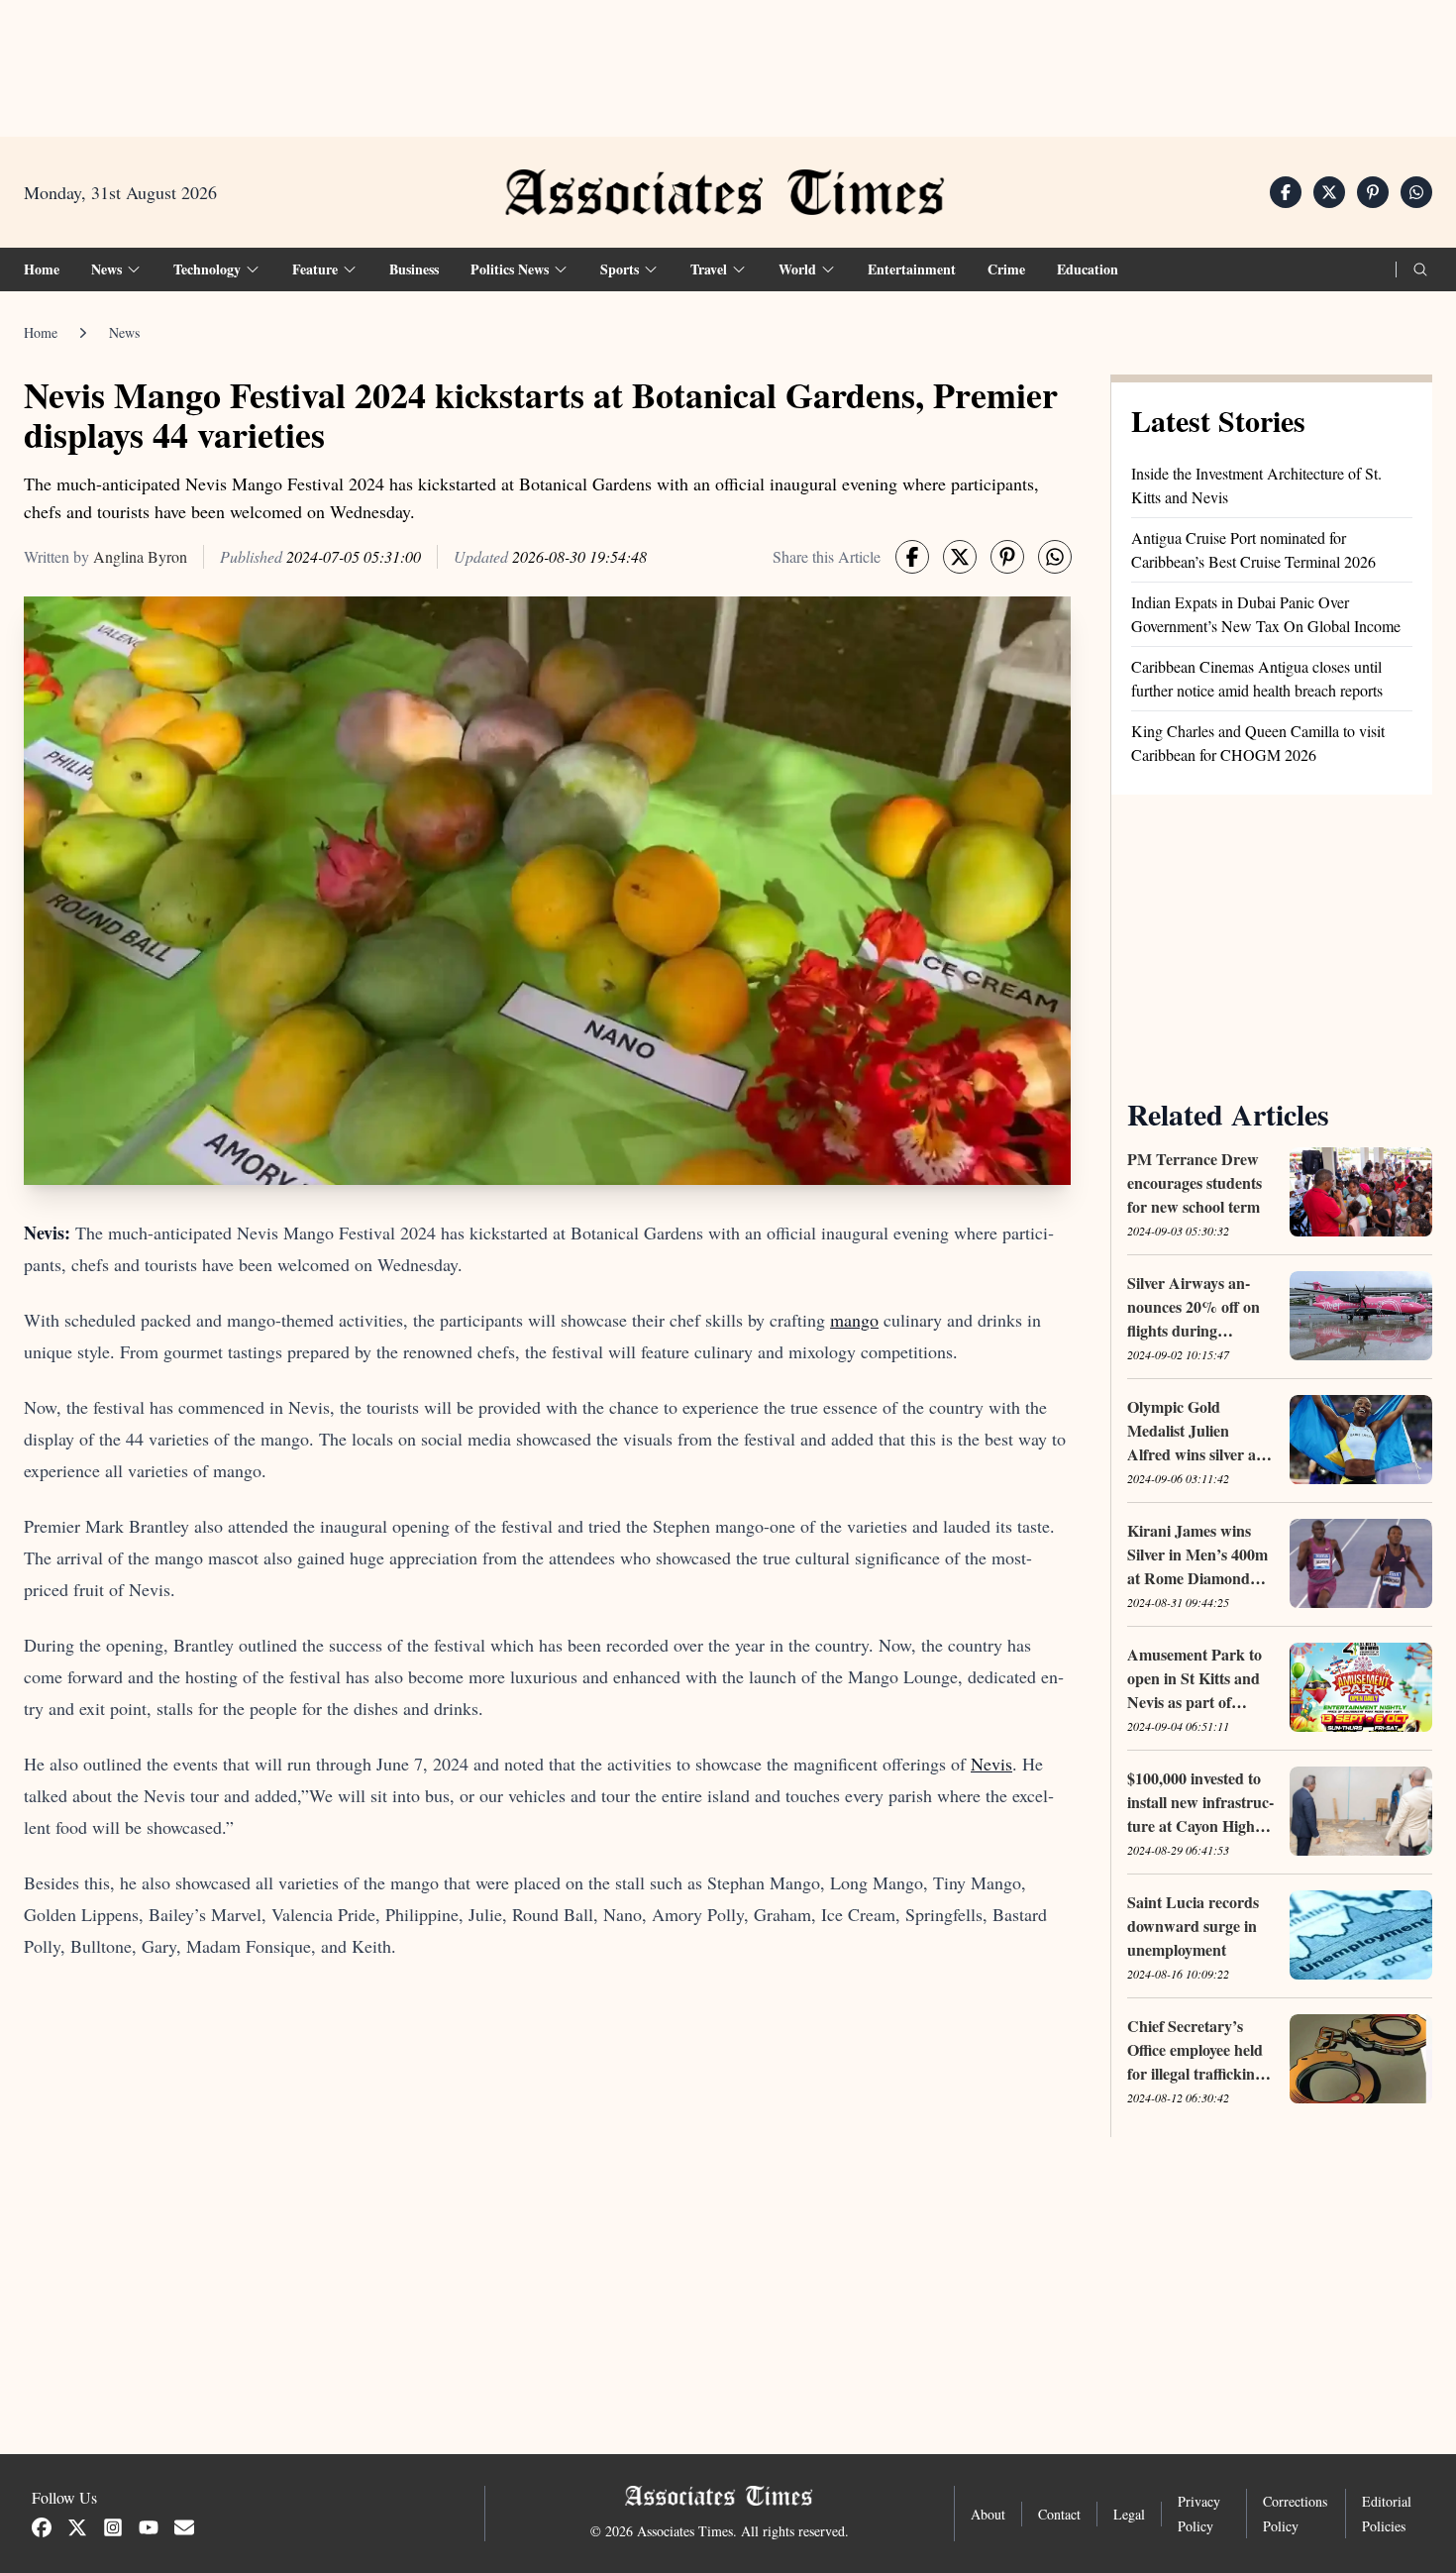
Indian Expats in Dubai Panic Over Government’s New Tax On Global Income (1266, 614)
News (124, 332)
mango (854, 1320)
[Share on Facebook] (1286, 192)
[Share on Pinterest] (1373, 192)
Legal (1129, 2514)
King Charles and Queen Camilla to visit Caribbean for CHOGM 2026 (1258, 743)
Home (42, 269)
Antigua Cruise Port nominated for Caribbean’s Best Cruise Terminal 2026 (1253, 549)
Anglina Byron (140, 556)
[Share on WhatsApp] (1416, 192)
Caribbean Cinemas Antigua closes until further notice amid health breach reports (1257, 678)
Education (1088, 269)
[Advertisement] (728, 60)
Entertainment (912, 269)
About (988, 2514)
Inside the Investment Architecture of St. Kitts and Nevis (1256, 485)
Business (414, 269)
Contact (1059, 2514)
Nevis (991, 1764)
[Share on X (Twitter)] (1329, 192)
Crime (1006, 269)
